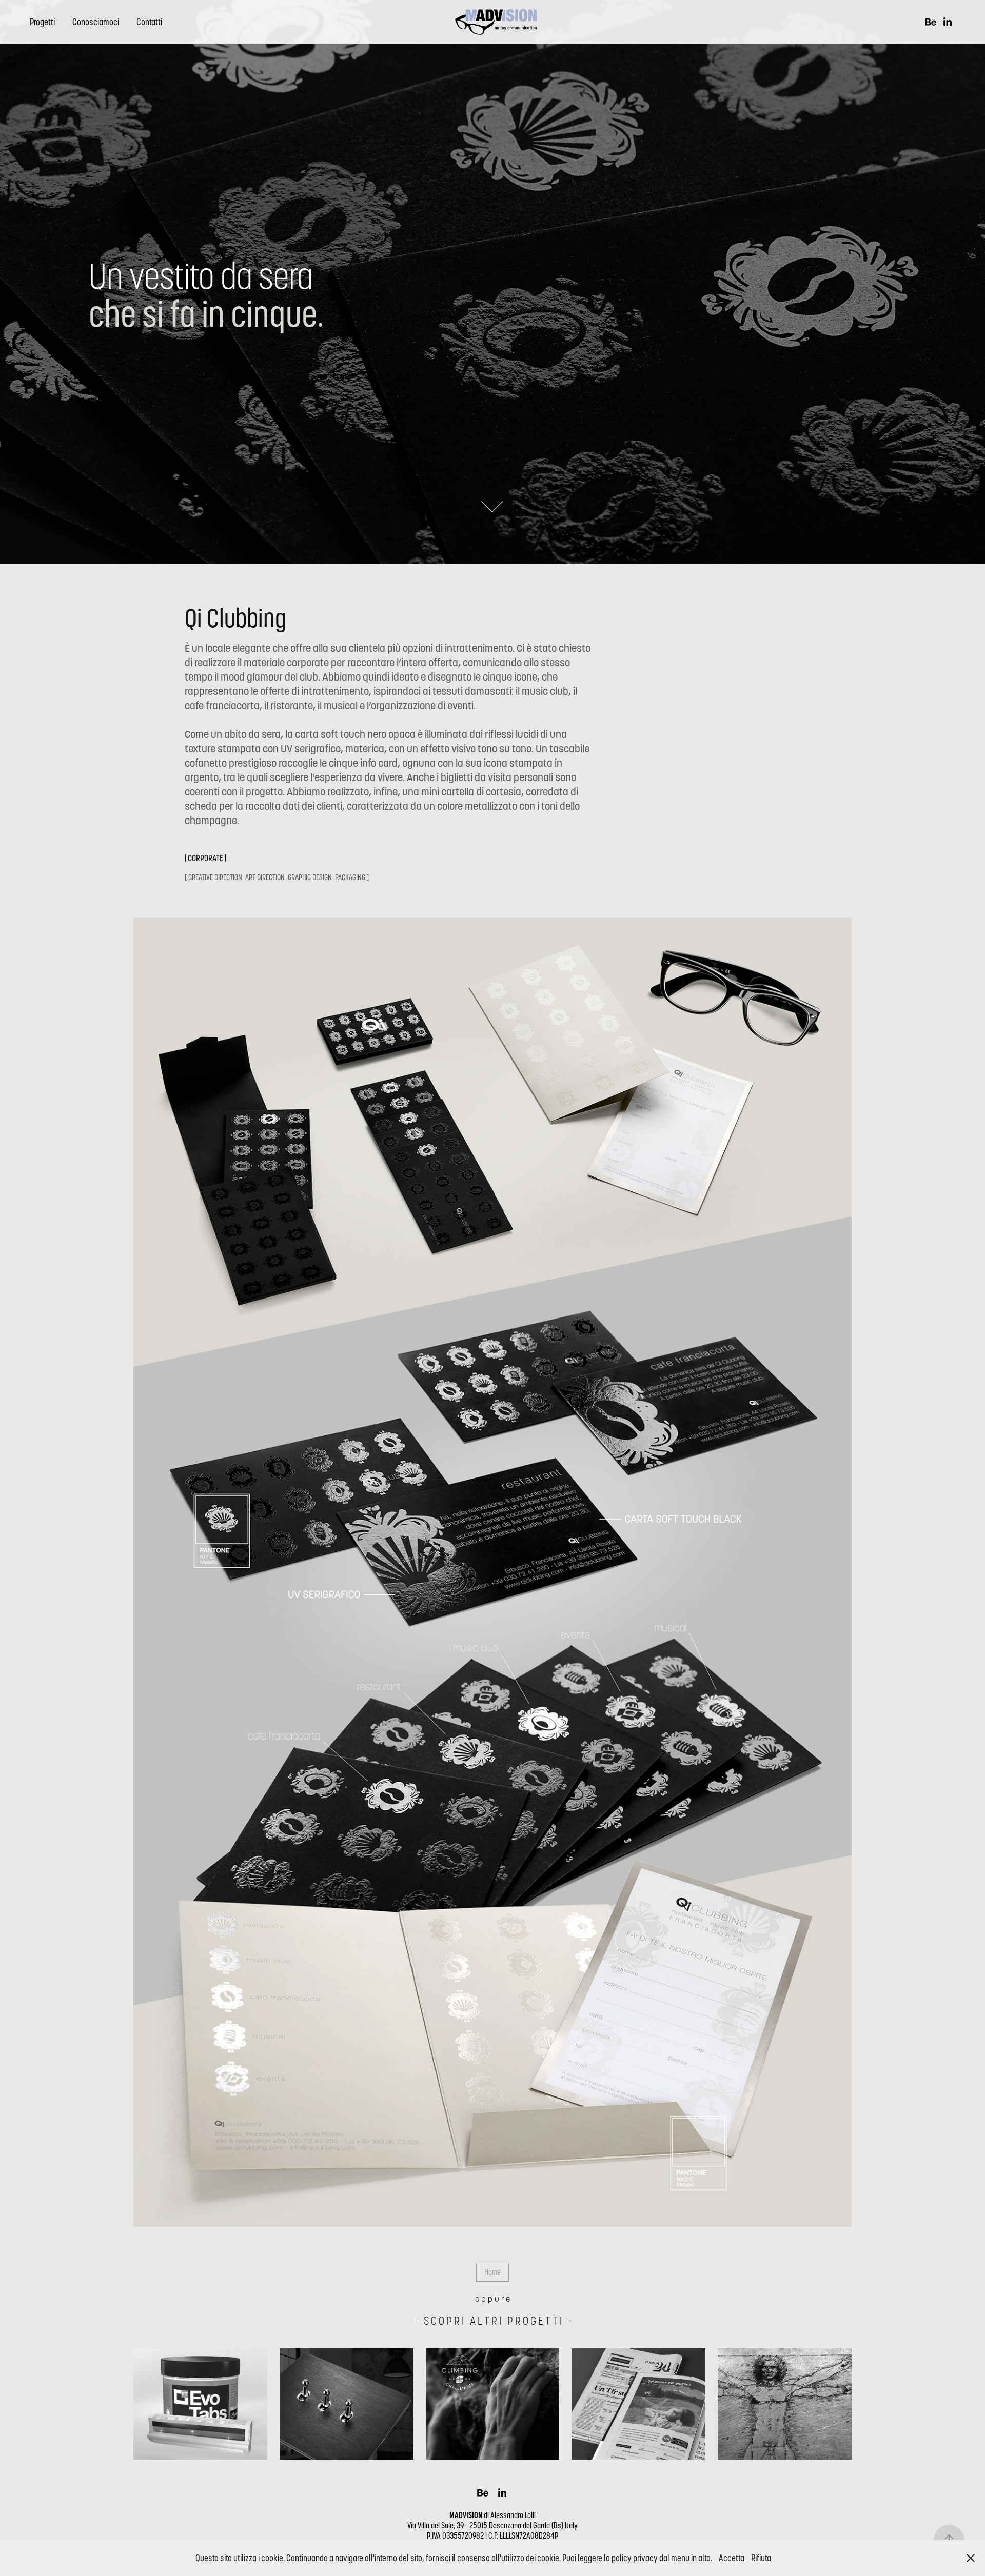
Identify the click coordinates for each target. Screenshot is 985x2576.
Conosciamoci (96, 22)
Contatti (149, 22)
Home (493, 2272)
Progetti (42, 22)
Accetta (732, 2558)
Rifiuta (761, 2558)
